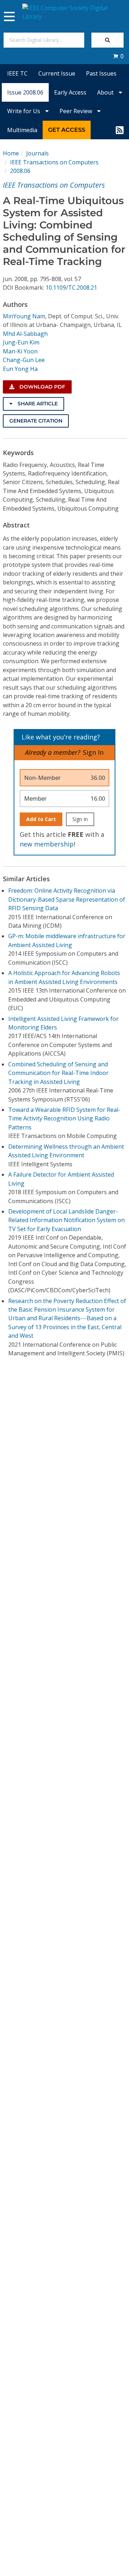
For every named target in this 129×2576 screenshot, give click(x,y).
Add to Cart (41, 819)
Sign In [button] (93, 752)
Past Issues (101, 73)
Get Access (67, 130)
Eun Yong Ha (20, 369)
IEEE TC (17, 73)
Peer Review (77, 111)
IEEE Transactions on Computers (54, 162)
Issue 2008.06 (25, 92)
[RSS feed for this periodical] (120, 130)
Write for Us (24, 111)
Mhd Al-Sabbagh (25, 334)
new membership (47, 844)
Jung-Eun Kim (21, 342)
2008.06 (20, 171)
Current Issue (57, 73)
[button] (118, 56)
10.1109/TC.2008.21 (71, 288)
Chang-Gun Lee (24, 360)
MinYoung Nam (24, 316)
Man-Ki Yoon (20, 351)
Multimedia (22, 130)
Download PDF (42, 387)
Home (11, 153)
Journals (37, 153)
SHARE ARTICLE (37, 404)
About (106, 92)
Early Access (70, 92)
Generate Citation (36, 421)
